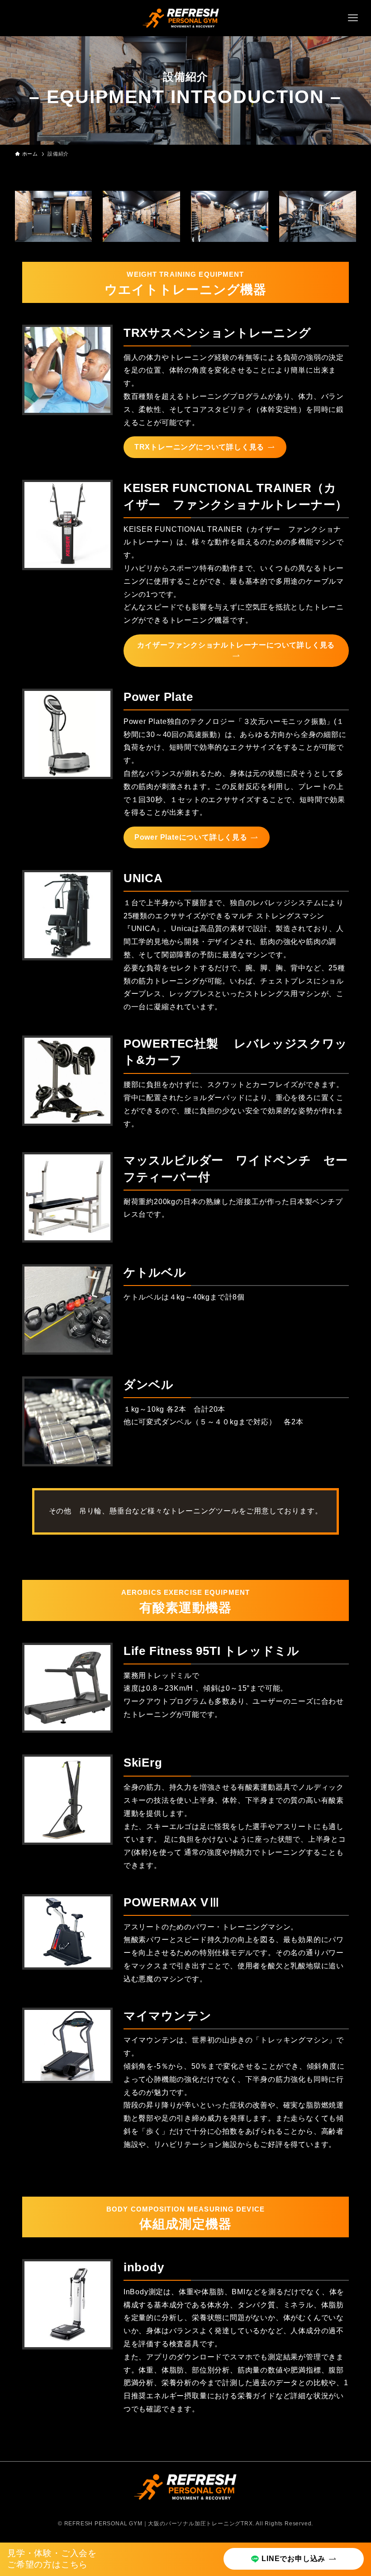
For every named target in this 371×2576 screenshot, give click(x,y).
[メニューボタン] (353, 18)
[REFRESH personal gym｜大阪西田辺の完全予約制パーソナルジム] (181, 18)
